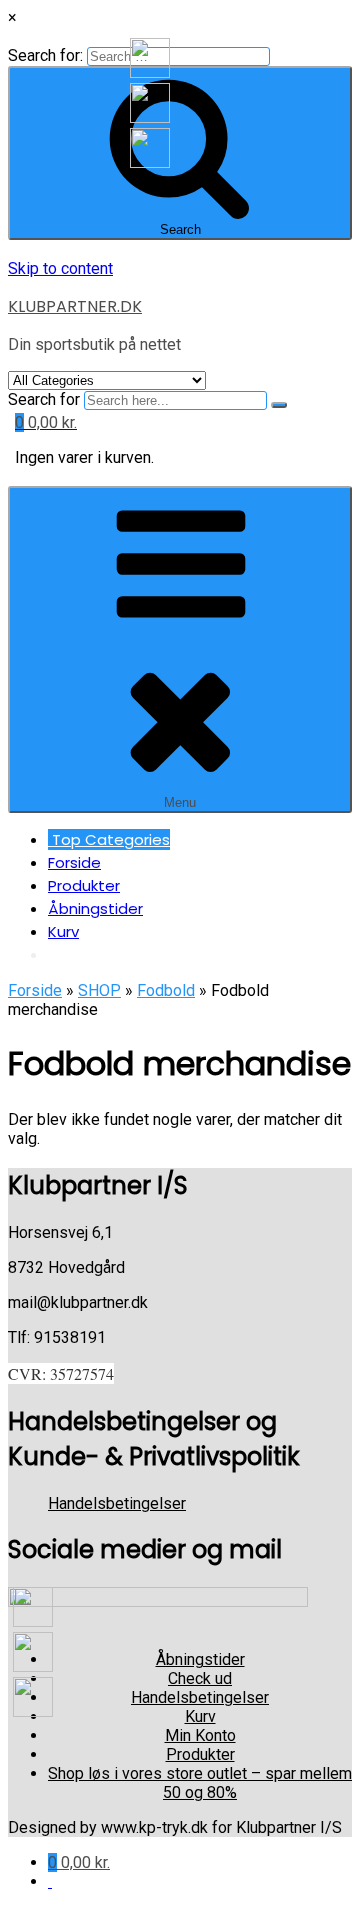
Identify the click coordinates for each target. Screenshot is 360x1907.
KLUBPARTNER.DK (75, 306)
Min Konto (200, 1735)
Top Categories (109, 839)
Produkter (84, 885)
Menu (180, 802)
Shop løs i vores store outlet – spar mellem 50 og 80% (200, 1783)
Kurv (63, 931)
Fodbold (166, 990)
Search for (44, 399)
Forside (74, 862)
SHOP (99, 990)
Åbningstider (95, 908)
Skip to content (60, 268)
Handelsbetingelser (117, 1503)
